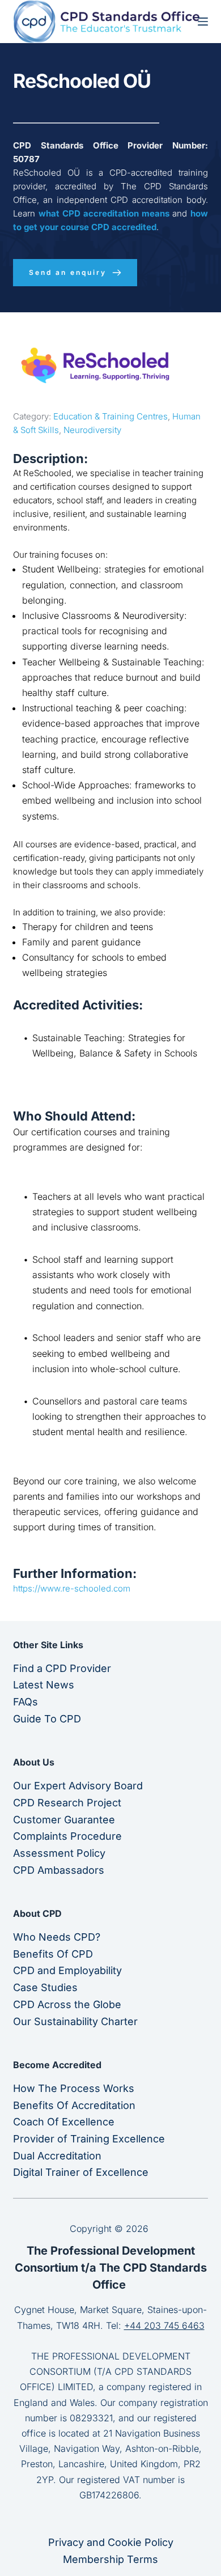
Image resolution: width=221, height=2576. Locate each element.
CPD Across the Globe (67, 2004)
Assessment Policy (59, 1853)
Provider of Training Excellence (89, 2139)
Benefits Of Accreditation (74, 2105)
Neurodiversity (92, 430)
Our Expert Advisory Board (78, 1786)
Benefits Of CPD (53, 1954)
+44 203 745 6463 (164, 2325)
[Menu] (203, 22)
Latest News (44, 1685)
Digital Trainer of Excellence (81, 2172)
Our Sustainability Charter (75, 2021)
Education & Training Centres (110, 416)
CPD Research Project (67, 1803)
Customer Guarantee (64, 1820)
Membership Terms (110, 2559)
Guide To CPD (47, 1719)
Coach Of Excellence (64, 2122)
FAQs (25, 1702)
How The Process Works (74, 2088)
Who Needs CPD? (57, 1937)
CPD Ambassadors (59, 1870)
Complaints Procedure (67, 1836)
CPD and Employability (67, 1970)
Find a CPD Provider (62, 1668)
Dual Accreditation (57, 2156)
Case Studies (45, 1987)
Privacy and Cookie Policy (111, 2542)
